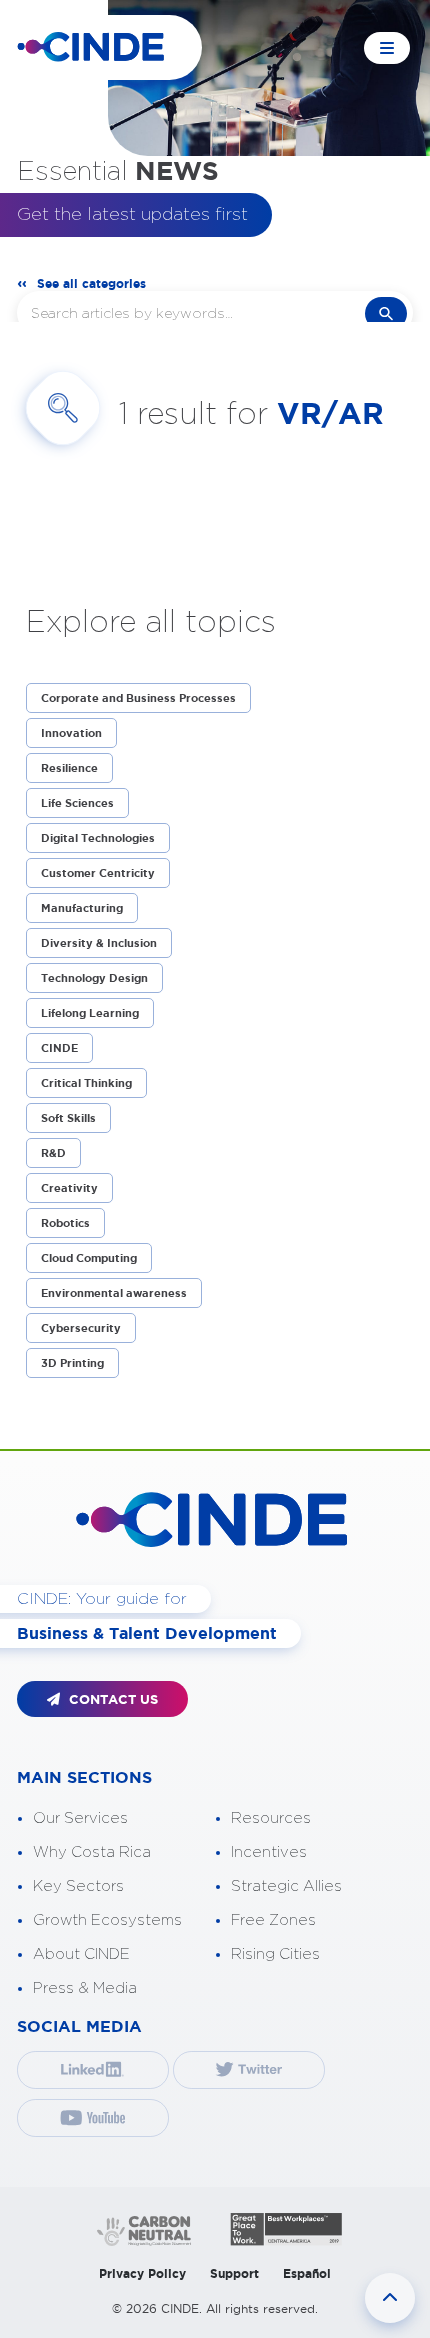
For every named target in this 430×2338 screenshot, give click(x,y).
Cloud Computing (89, 1258)
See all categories (91, 283)
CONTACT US (111, 1699)
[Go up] (390, 2298)
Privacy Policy (142, 2273)
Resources (271, 1818)
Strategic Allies (286, 1886)
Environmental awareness (114, 1293)
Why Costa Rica (92, 1852)
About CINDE (81, 1954)
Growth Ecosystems (107, 1920)
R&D (53, 1153)
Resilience (69, 768)
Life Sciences (77, 803)
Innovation (71, 733)
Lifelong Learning (90, 1013)
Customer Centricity (98, 873)
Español (307, 2273)
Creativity (69, 1188)
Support (234, 2273)
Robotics (65, 1223)
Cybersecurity (81, 1328)
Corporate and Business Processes (138, 698)
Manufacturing (82, 908)
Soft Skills (68, 1118)
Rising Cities (275, 1954)
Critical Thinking (86, 1083)
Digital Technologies (98, 838)
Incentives (269, 1852)
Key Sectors (78, 1886)
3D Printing (72, 1363)
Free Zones (273, 1920)
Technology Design (94, 978)
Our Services (80, 1818)
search (386, 313)
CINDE (59, 1048)
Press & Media (85, 1988)
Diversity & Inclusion (99, 943)
